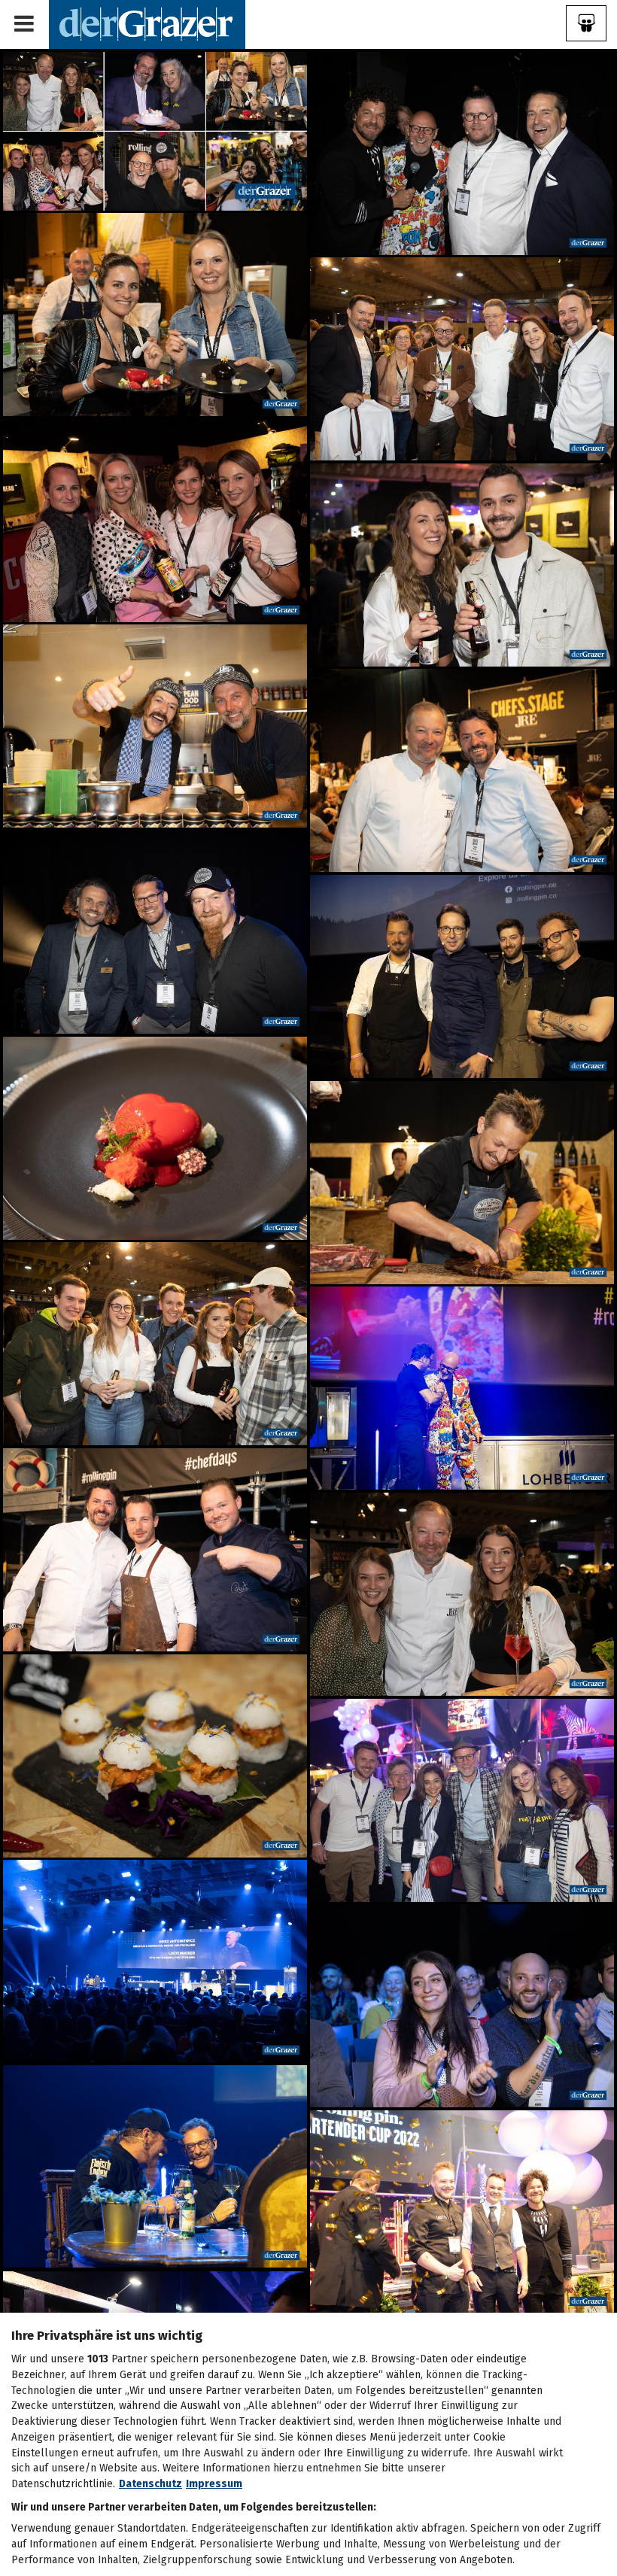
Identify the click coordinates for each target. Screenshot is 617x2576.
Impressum (214, 2484)
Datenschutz (150, 2484)
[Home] (147, 24)
